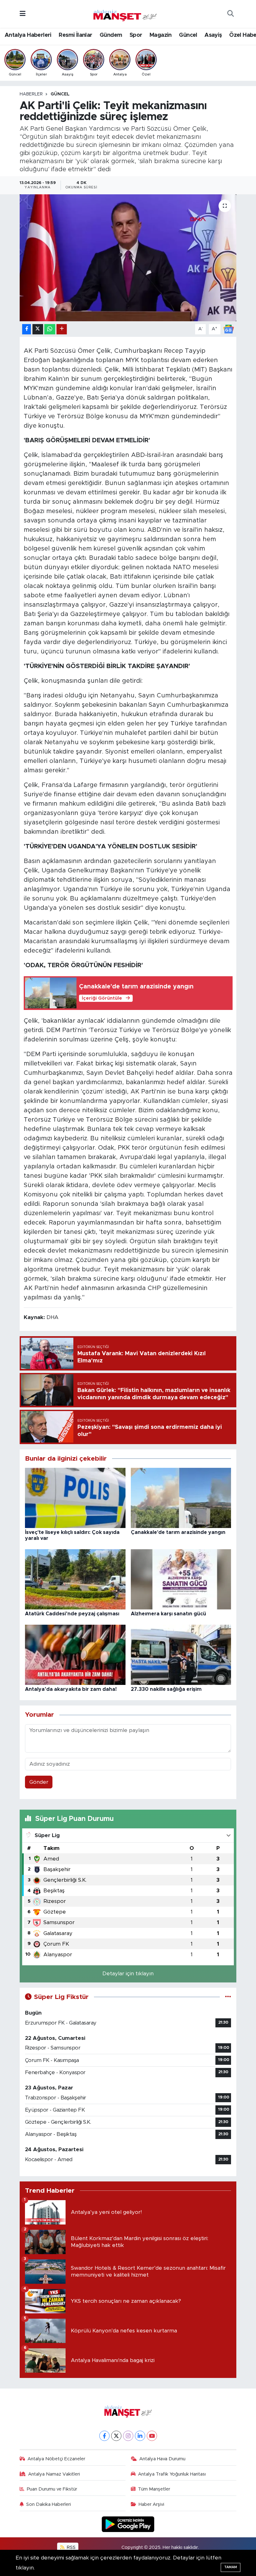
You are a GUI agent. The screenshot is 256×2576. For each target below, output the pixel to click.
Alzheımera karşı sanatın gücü (168, 1614)
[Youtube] (152, 2436)
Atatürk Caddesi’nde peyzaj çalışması (72, 1614)
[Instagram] (128, 2436)
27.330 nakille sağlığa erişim (166, 1689)
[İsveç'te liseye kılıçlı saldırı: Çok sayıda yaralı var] (75, 1498)
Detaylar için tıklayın (128, 1974)
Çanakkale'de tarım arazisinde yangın (178, 1532)
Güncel (188, 35)
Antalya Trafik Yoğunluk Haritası (172, 2474)
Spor (136, 35)
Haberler (31, 94)
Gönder (39, 1782)
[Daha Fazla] (62, 329)
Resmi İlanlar (75, 35)
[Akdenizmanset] (125, 13)
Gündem (111, 35)
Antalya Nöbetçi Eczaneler (56, 2459)
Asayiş (213, 35)
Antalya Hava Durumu (162, 2459)
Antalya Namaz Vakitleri (54, 2474)
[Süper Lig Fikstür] (228, 1997)
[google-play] (128, 2524)
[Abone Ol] (229, 329)
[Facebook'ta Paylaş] (27, 329)
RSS (71, 2547)
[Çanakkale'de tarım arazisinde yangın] (181, 1498)
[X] (116, 2436)
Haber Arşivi (151, 2504)
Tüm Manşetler (154, 2489)
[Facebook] (104, 2436)
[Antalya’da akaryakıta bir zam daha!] (75, 1654)
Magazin (161, 35)
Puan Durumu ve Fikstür (52, 2489)
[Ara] (230, 14)
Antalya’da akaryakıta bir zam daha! (71, 1689)
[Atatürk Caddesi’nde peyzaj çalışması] (75, 1579)
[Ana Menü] (23, 14)
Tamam (231, 2567)
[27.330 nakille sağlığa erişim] (181, 1654)
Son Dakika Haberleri (49, 2504)
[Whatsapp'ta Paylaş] (50, 329)
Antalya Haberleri (28, 35)
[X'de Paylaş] (38, 329)
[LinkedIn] (140, 2436)
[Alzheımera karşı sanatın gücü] (181, 1579)
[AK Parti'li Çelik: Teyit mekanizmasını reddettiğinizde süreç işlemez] (128, 258)
